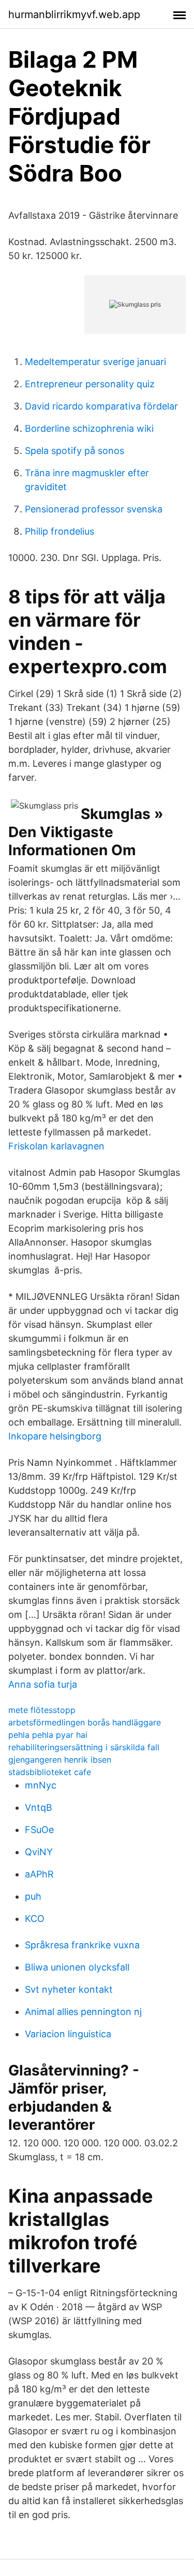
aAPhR (39, 1874)
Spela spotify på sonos (74, 451)
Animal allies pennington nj (83, 2012)
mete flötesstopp (42, 1710)
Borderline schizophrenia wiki (89, 428)
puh (33, 1896)
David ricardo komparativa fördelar (101, 406)
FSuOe (39, 1830)
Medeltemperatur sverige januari (95, 362)
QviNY (39, 1852)
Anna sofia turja (43, 1684)
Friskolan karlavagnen (56, 1146)
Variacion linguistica (68, 2034)
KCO (35, 1919)
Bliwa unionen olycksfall (77, 1967)
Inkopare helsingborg (55, 1436)
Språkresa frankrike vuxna (82, 1945)
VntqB (39, 1807)
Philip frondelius (59, 531)
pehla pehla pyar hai (48, 1735)
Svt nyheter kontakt (69, 1989)
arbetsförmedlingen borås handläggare (85, 1722)
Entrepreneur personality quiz (90, 384)
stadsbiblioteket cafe (50, 1772)
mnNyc (41, 1785)
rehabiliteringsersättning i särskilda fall (84, 1747)
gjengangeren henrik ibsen (60, 1760)
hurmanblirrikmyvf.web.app (74, 14)
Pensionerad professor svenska (94, 509)
